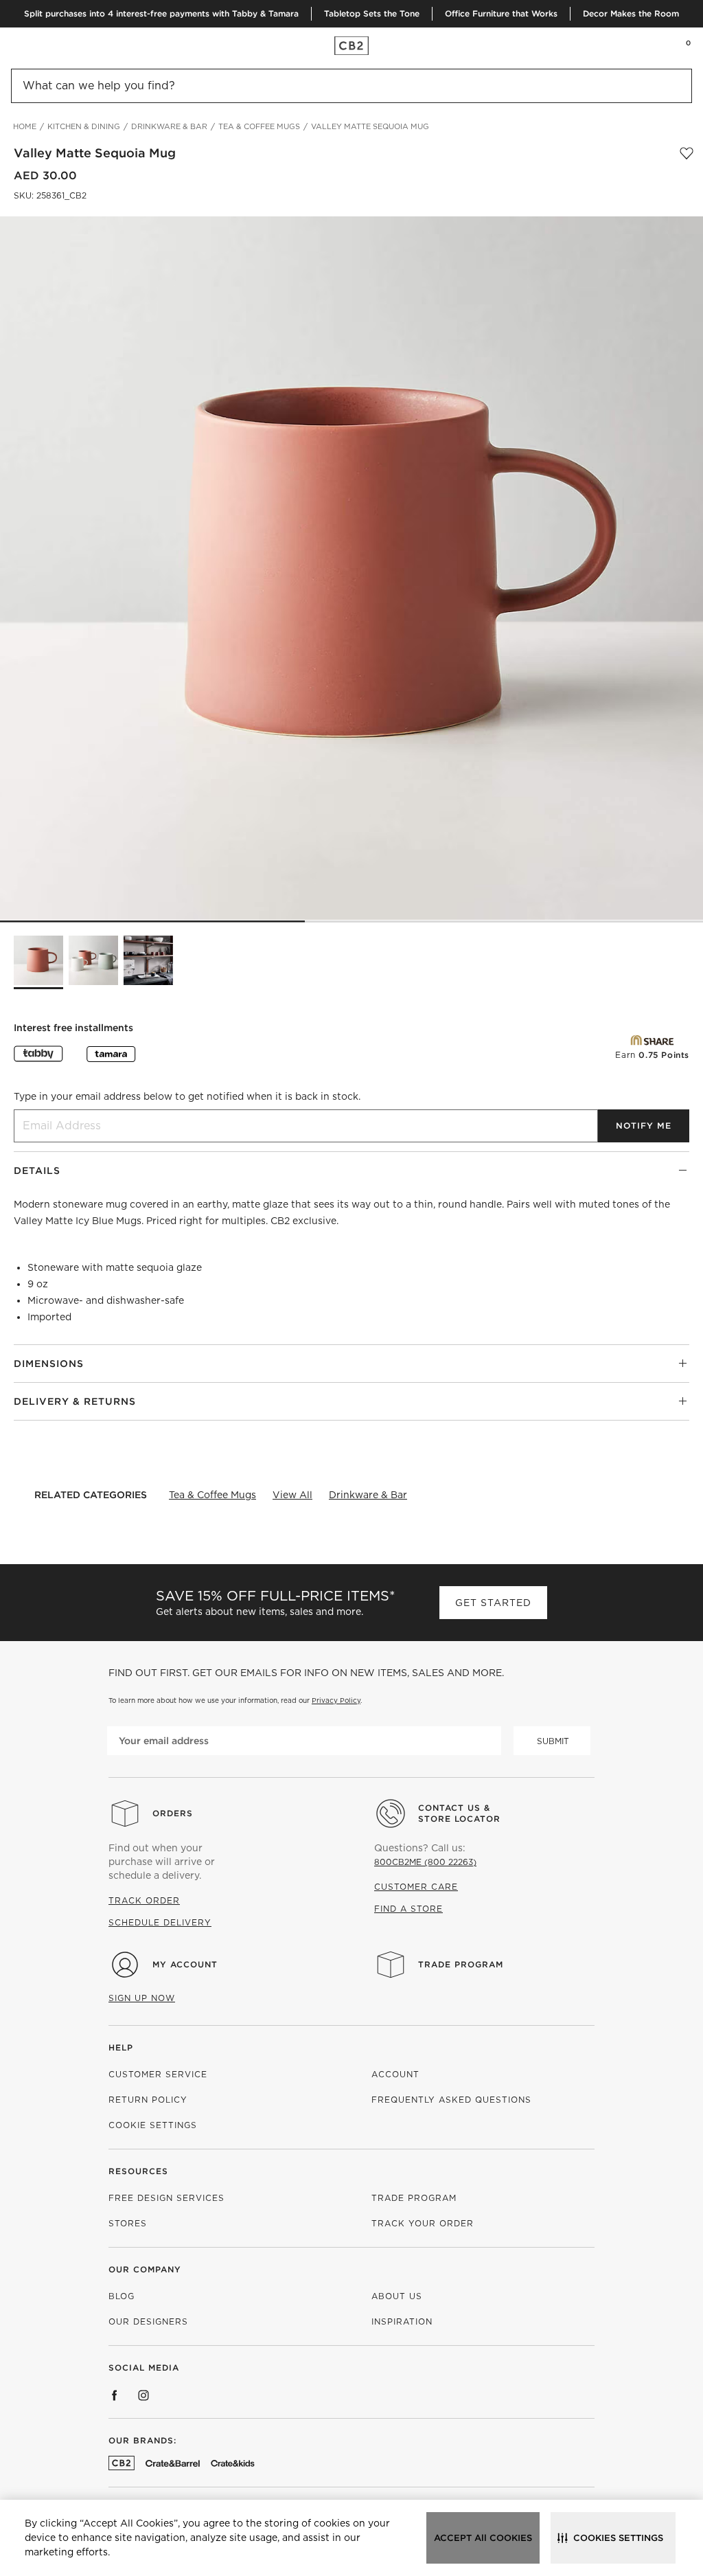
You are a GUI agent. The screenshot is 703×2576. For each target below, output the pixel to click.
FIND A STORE (408, 1909)
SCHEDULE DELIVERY (160, 1922)
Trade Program (461, 1964)
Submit (553, 1741)
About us (397, 2296)
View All (292, 1495)
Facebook (115, 2395)
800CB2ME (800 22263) (425, 1862)
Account (395, 2074)
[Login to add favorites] (687, 153)
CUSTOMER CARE (416, 1887)
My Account (185, 1964)
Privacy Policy (336, 1700)
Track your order (423, 2223)
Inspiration (402, 2321)
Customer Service (158, 2074)
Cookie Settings (153, 2125)
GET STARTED (493, 1603)
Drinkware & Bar (368, 1495)
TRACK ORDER (144, 1900)
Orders (173, 1813)
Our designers (148, 2321)
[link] (37, 45)
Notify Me (644, 1126)
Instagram (143, 2395)
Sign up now (142, 1998)
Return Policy (148, 2100)
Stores (128, 2223)
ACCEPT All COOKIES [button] (483, 2538)
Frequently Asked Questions (451, 2100)
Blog (122, 2296)
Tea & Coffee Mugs (212, 1495)
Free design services (166, 2198)
